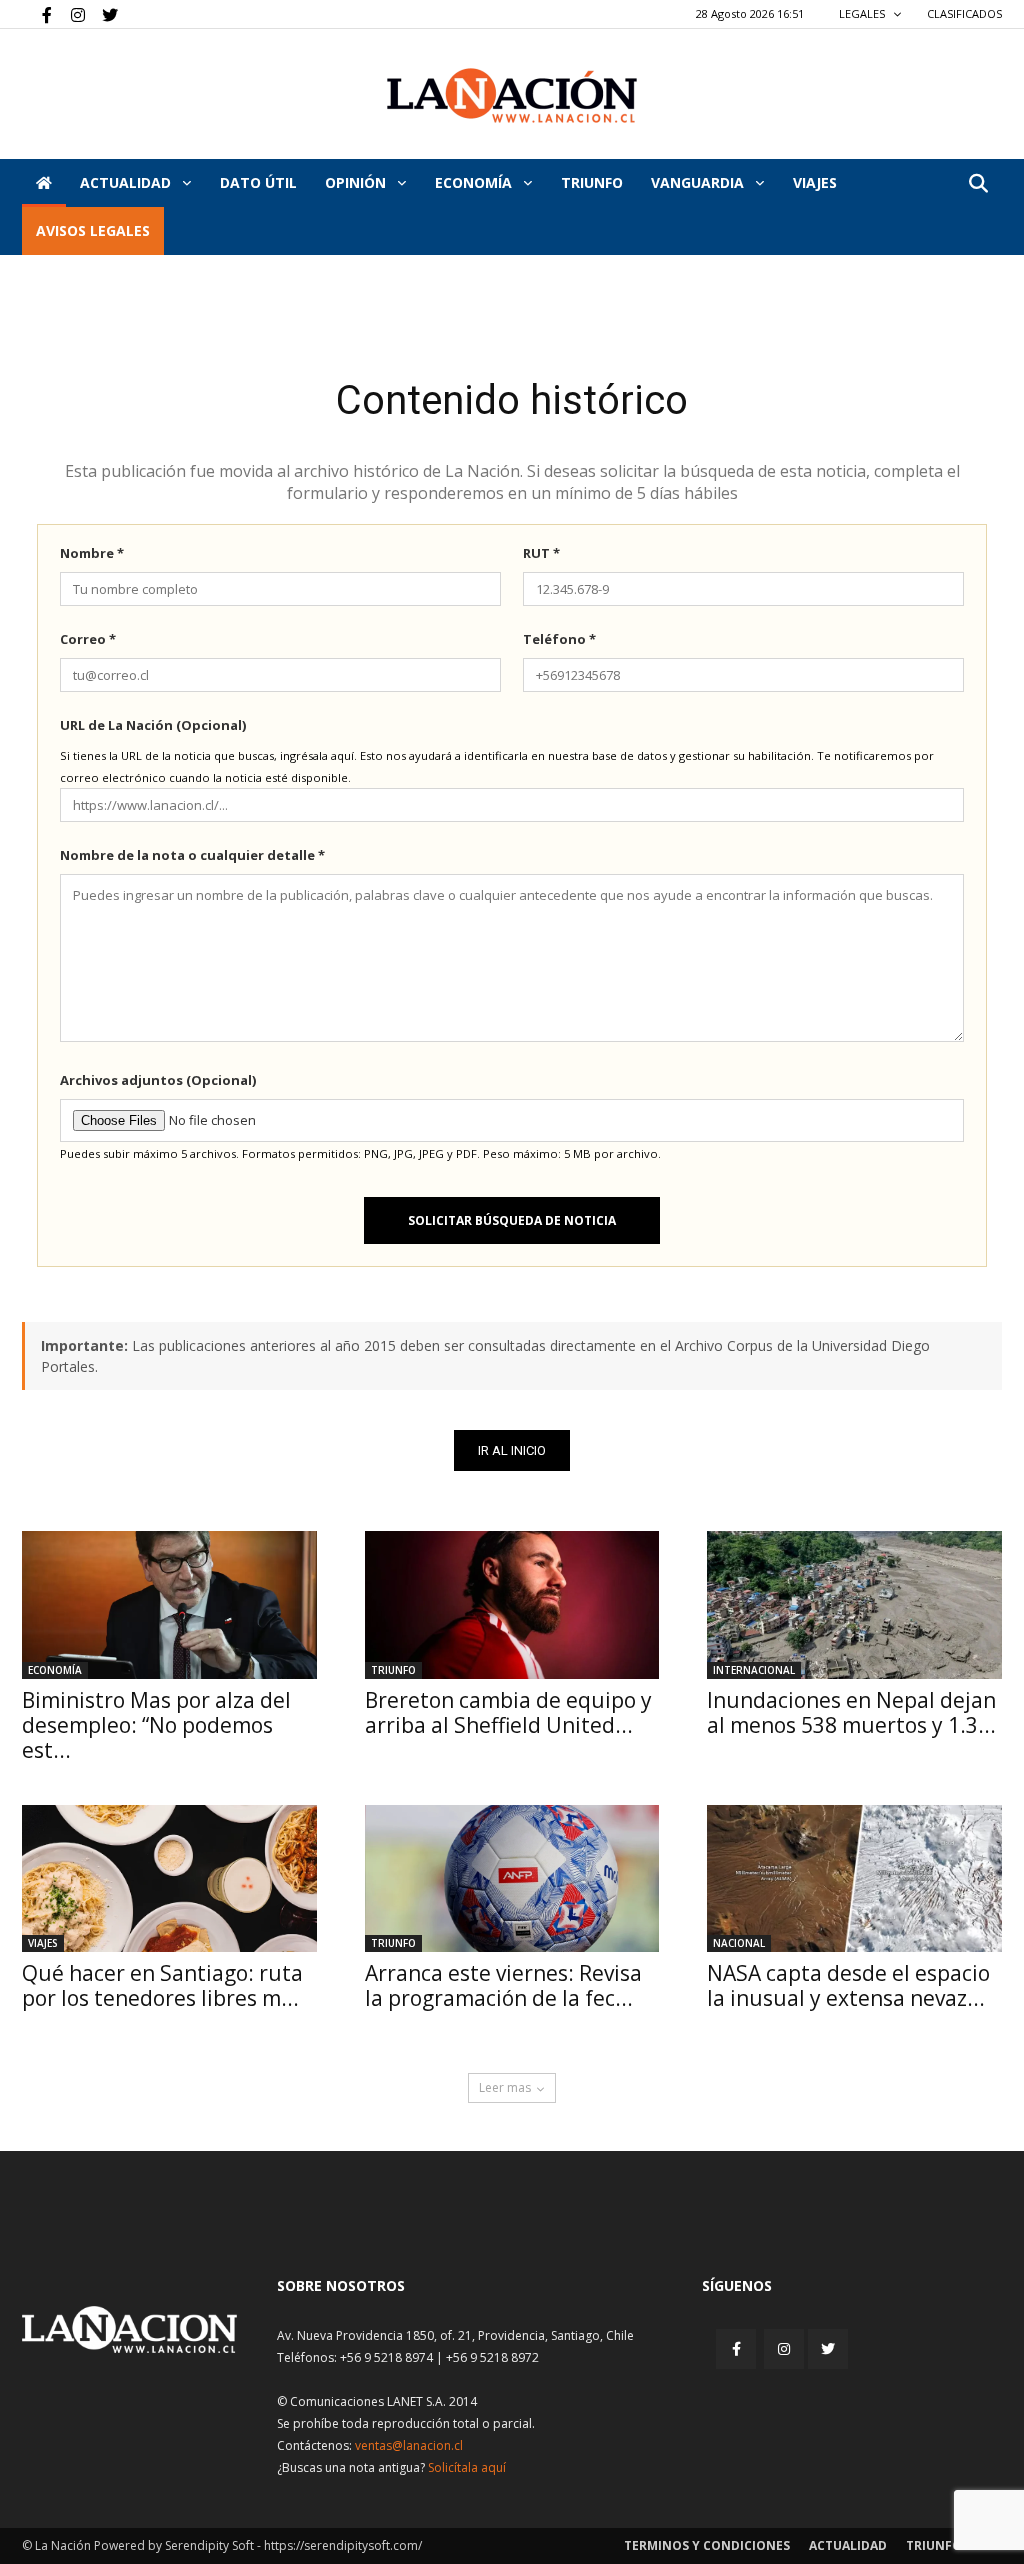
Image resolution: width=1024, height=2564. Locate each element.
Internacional (754, 1670)
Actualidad (127, 182)
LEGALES (863, 13)
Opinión (357, 182)
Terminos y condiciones (707, 2545)
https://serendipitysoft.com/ (343, 2545)
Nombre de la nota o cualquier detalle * (192, 855)
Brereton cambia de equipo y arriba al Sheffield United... (508, 1712)
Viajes (43, 1943)
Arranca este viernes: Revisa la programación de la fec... (503, 1985)
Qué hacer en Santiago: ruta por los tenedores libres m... (162, 1985)
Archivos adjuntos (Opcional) (158, 1080)
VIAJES (815, 182)
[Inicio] (44, 183)
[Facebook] (37, 14)
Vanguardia (699, 182)
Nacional (739, 1943)
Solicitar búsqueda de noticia (512, 1220)
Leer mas (505, 2087)
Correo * (88, 639)
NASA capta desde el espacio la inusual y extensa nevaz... (848, 1985)
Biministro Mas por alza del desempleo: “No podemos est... (156, 1725)
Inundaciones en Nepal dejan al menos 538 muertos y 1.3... (851, 1712)
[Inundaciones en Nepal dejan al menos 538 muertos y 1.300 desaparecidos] (854, 1604)
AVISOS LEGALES (93, 230)
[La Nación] (512, 95)
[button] (978, 184)
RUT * (541, 553)
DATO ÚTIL (258, 182)
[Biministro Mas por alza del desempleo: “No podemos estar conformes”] (169, 1604)
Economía (475, 182)
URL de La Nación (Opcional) (153, 725)
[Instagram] (70, 14)
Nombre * (92, 553)
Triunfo (592, 182)
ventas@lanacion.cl (409, 2445)
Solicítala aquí (467, 2467)
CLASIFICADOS (964, 13)
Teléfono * (559, 639)
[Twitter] (103, 14)
